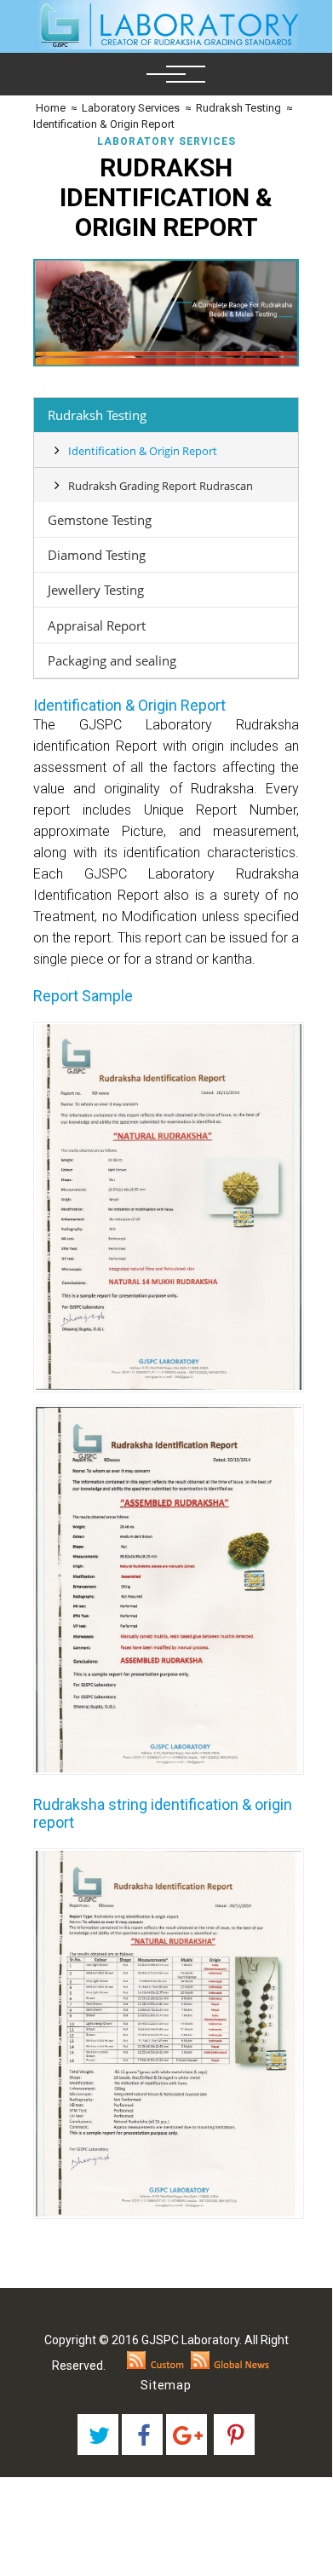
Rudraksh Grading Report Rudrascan (161, 486)
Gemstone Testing (100, 520)
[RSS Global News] (230, 2366)
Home (49, 108)
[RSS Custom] (155, 2366)
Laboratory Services (131, 108)
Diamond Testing (97, 555)
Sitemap (166, 2385)
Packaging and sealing (112, 660)
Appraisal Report (97, 625)
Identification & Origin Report (104, 124)
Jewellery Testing (96, 590)
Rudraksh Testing (238, 108)
